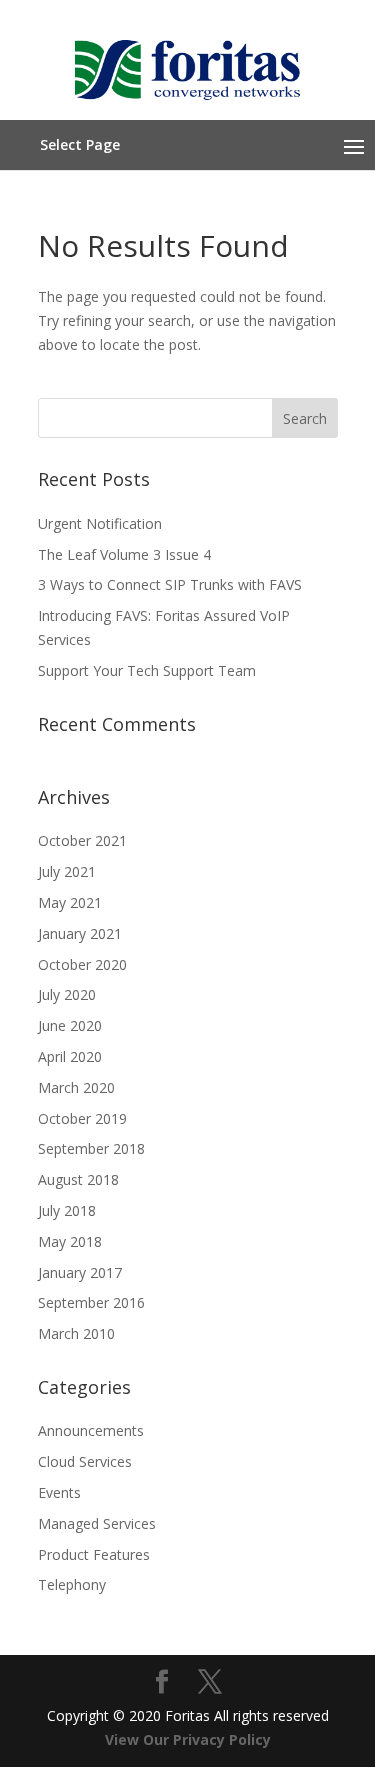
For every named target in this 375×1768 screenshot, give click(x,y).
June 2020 (70, 1025)
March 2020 (76, 1087)
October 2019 (82, 1118)
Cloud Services (85, 1461)
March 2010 (76, 1333)
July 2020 (67, 994)
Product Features (94, 1554)
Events (59, 1492)
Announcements (91, 1430)
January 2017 (80, 1272)
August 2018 (78, 1179)
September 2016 (91, 1302)
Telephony (72, 1584)
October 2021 (82, 840)
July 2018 (67, 1210)
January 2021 (80, 933)
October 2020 (82, 964)
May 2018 (70, 1241)
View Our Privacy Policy (188, 1739)
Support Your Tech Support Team (147, 670)
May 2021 (70, 902)
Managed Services (97, 1523)
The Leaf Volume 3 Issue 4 (124, 554)
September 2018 (91, 1148)
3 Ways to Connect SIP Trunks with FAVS (170, 584)
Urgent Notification (100, 523)
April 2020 (70, 1056)
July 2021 (67, 871)
